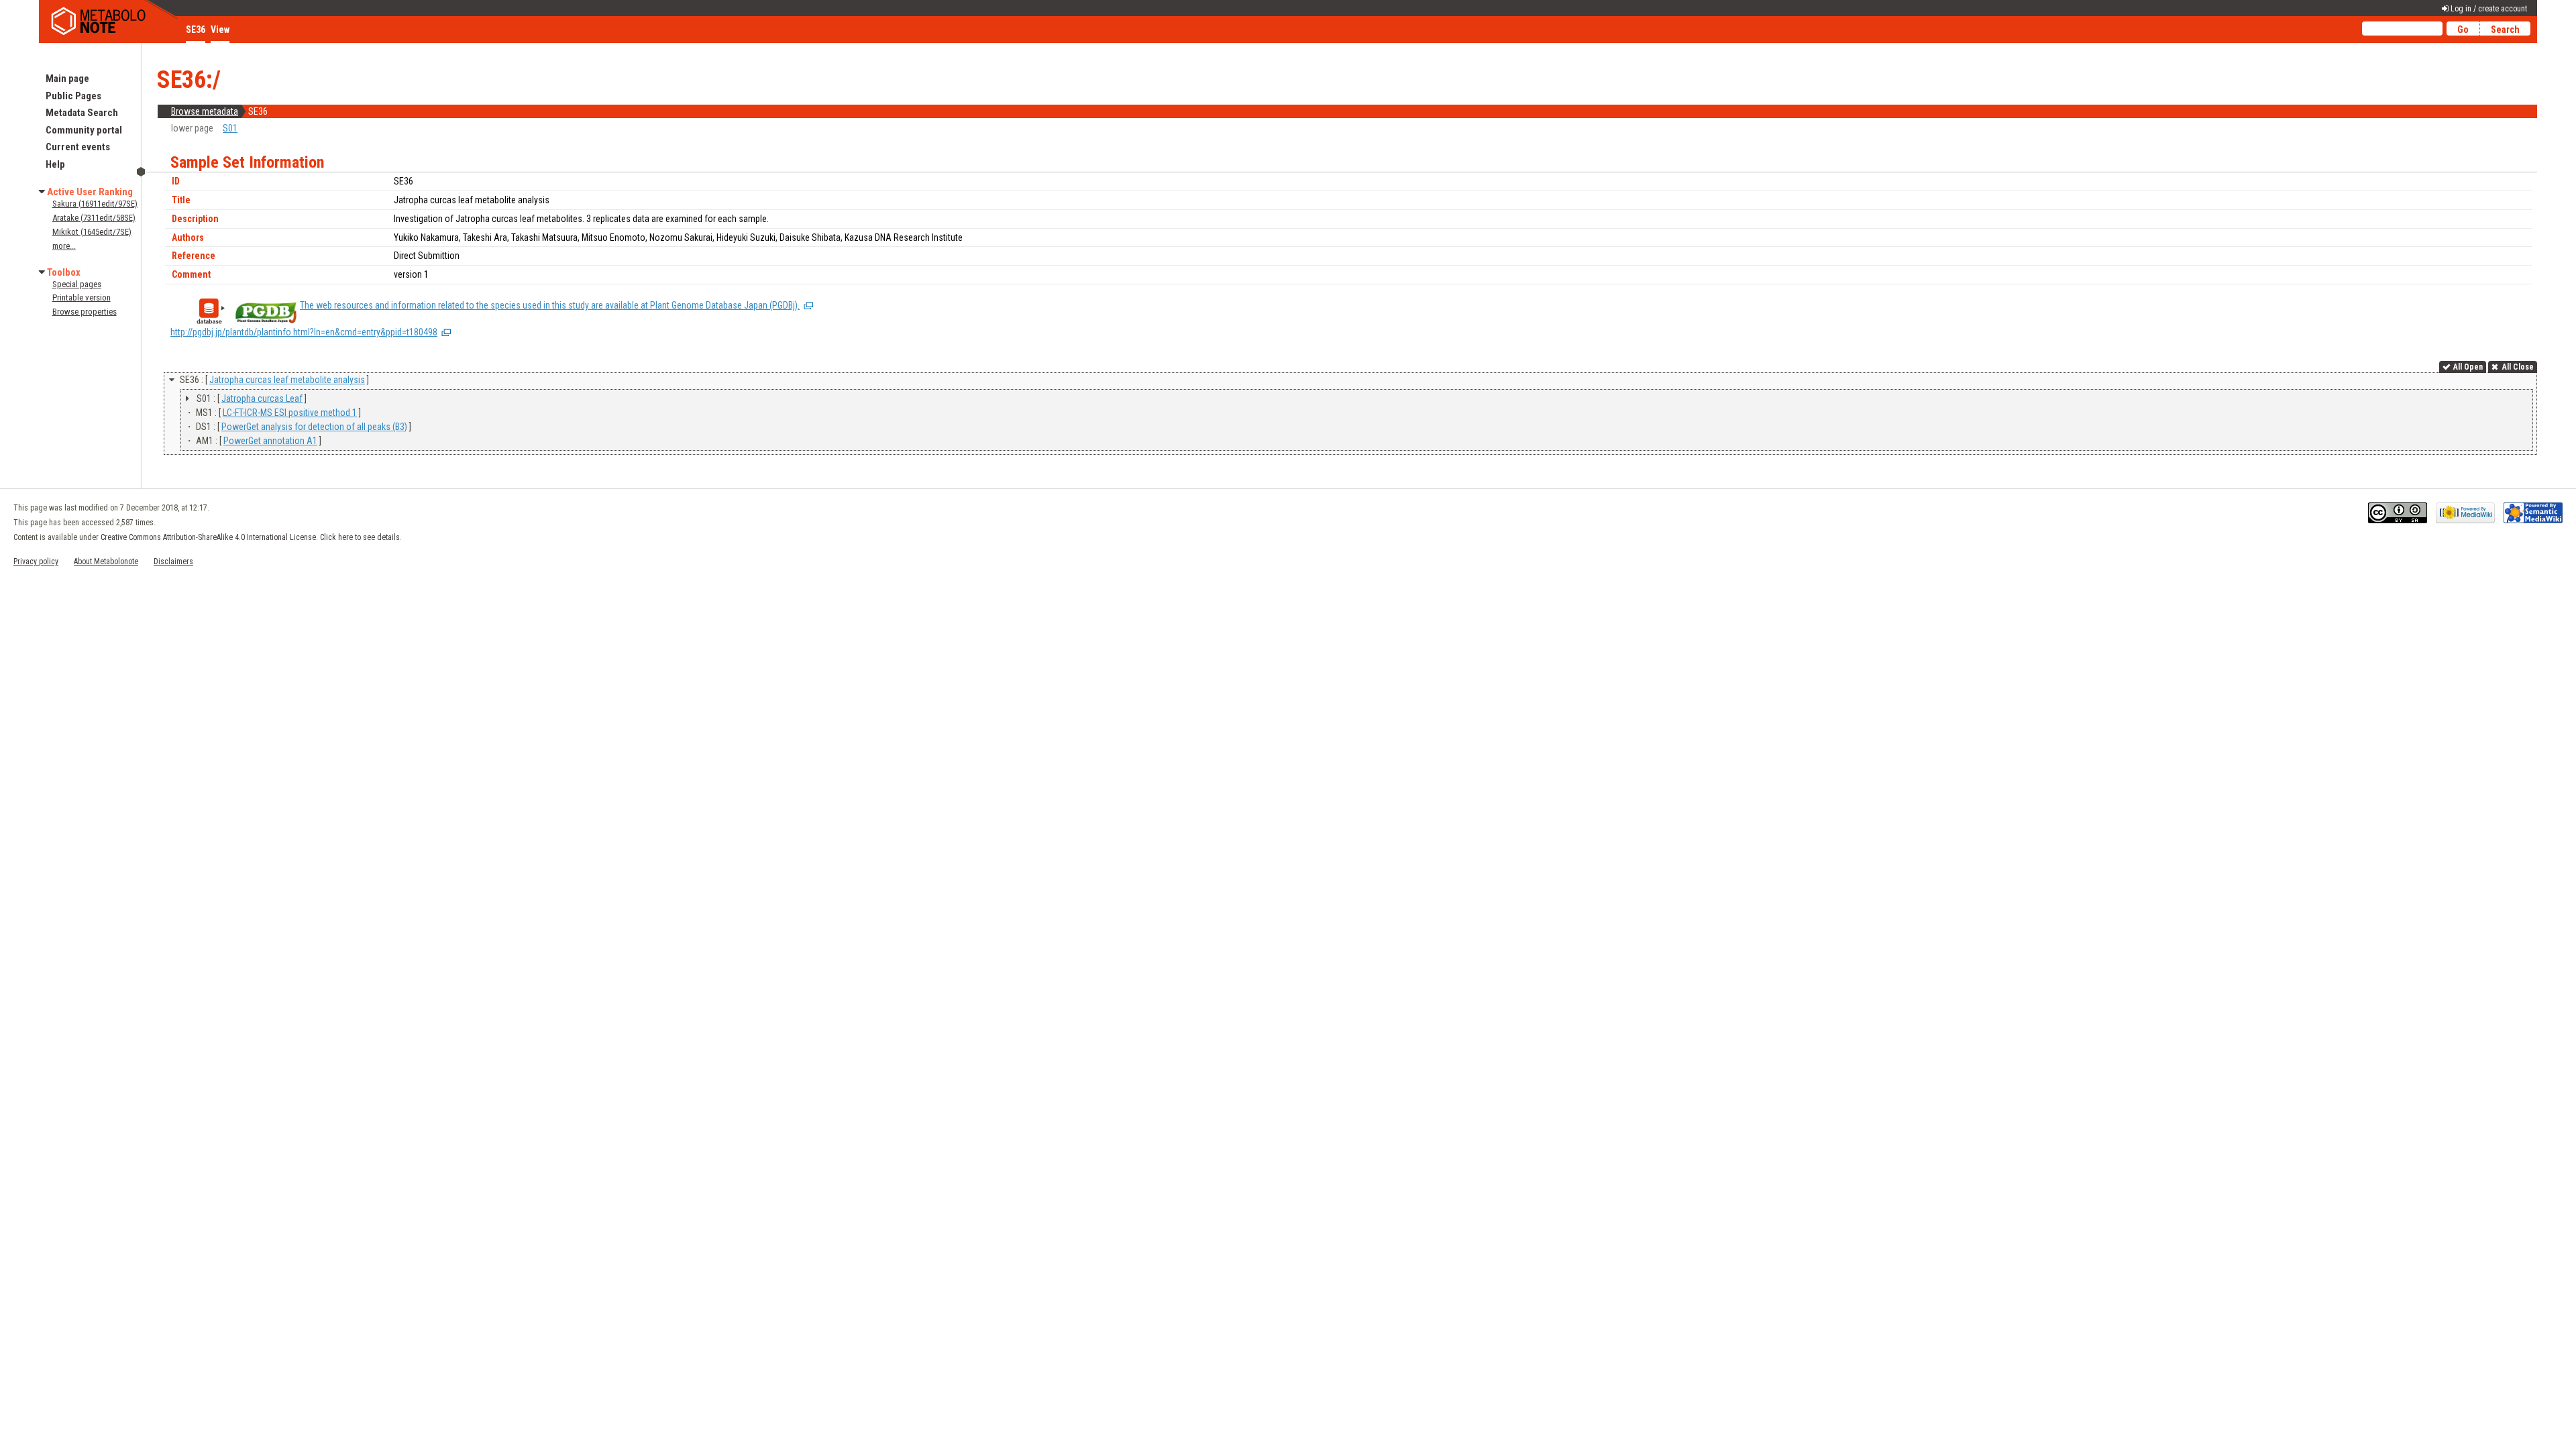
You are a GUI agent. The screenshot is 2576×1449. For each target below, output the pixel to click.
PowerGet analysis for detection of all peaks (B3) (314, 427)
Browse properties (85, 312)
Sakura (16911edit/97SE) (95, 204)
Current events (78, 147)
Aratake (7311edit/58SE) (94, 218)
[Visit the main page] (109, 21)
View (220, 30)
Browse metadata (205, 111)
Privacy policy (36, 561)
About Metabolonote (106, 561)
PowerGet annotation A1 (270, 441)
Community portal (84, 130)
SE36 (196, 30)
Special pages (77, 284)
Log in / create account (2489, 9)
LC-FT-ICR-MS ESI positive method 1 (290, 413)
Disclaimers (173, 561)
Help (55, 164)
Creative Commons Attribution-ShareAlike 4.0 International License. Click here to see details (250, 537)
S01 (230, 128)
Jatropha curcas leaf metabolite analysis (287, 380)
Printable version (82, 298)
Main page (67, 78)
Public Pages (73, 96)
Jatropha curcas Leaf (262, 398)
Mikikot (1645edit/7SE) (92, 232)
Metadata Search (82, 113)
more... (64, 246)
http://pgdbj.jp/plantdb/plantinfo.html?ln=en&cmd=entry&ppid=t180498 (304, 332)
